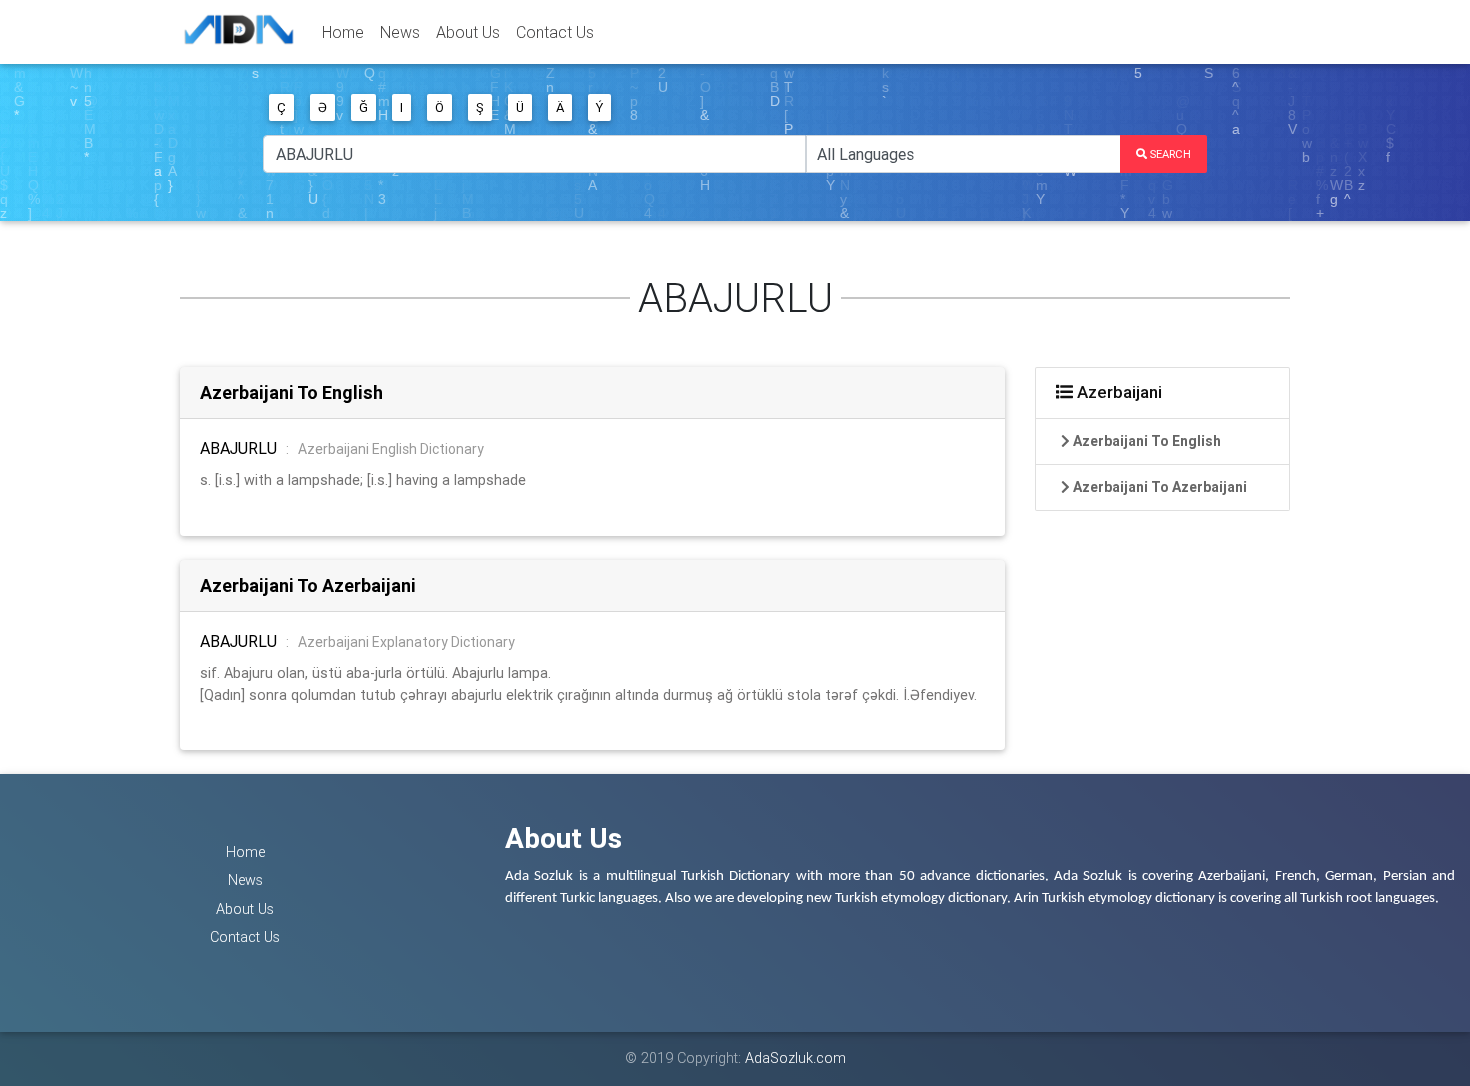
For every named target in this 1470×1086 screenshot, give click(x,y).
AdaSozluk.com (795, 1058)
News (400, 32)
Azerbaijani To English (291, 392)
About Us (468, 32)
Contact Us (555, 32)
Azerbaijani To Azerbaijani (308, 585)
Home (343, 32)
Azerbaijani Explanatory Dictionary (406, 642)
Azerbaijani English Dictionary (391, 449)
